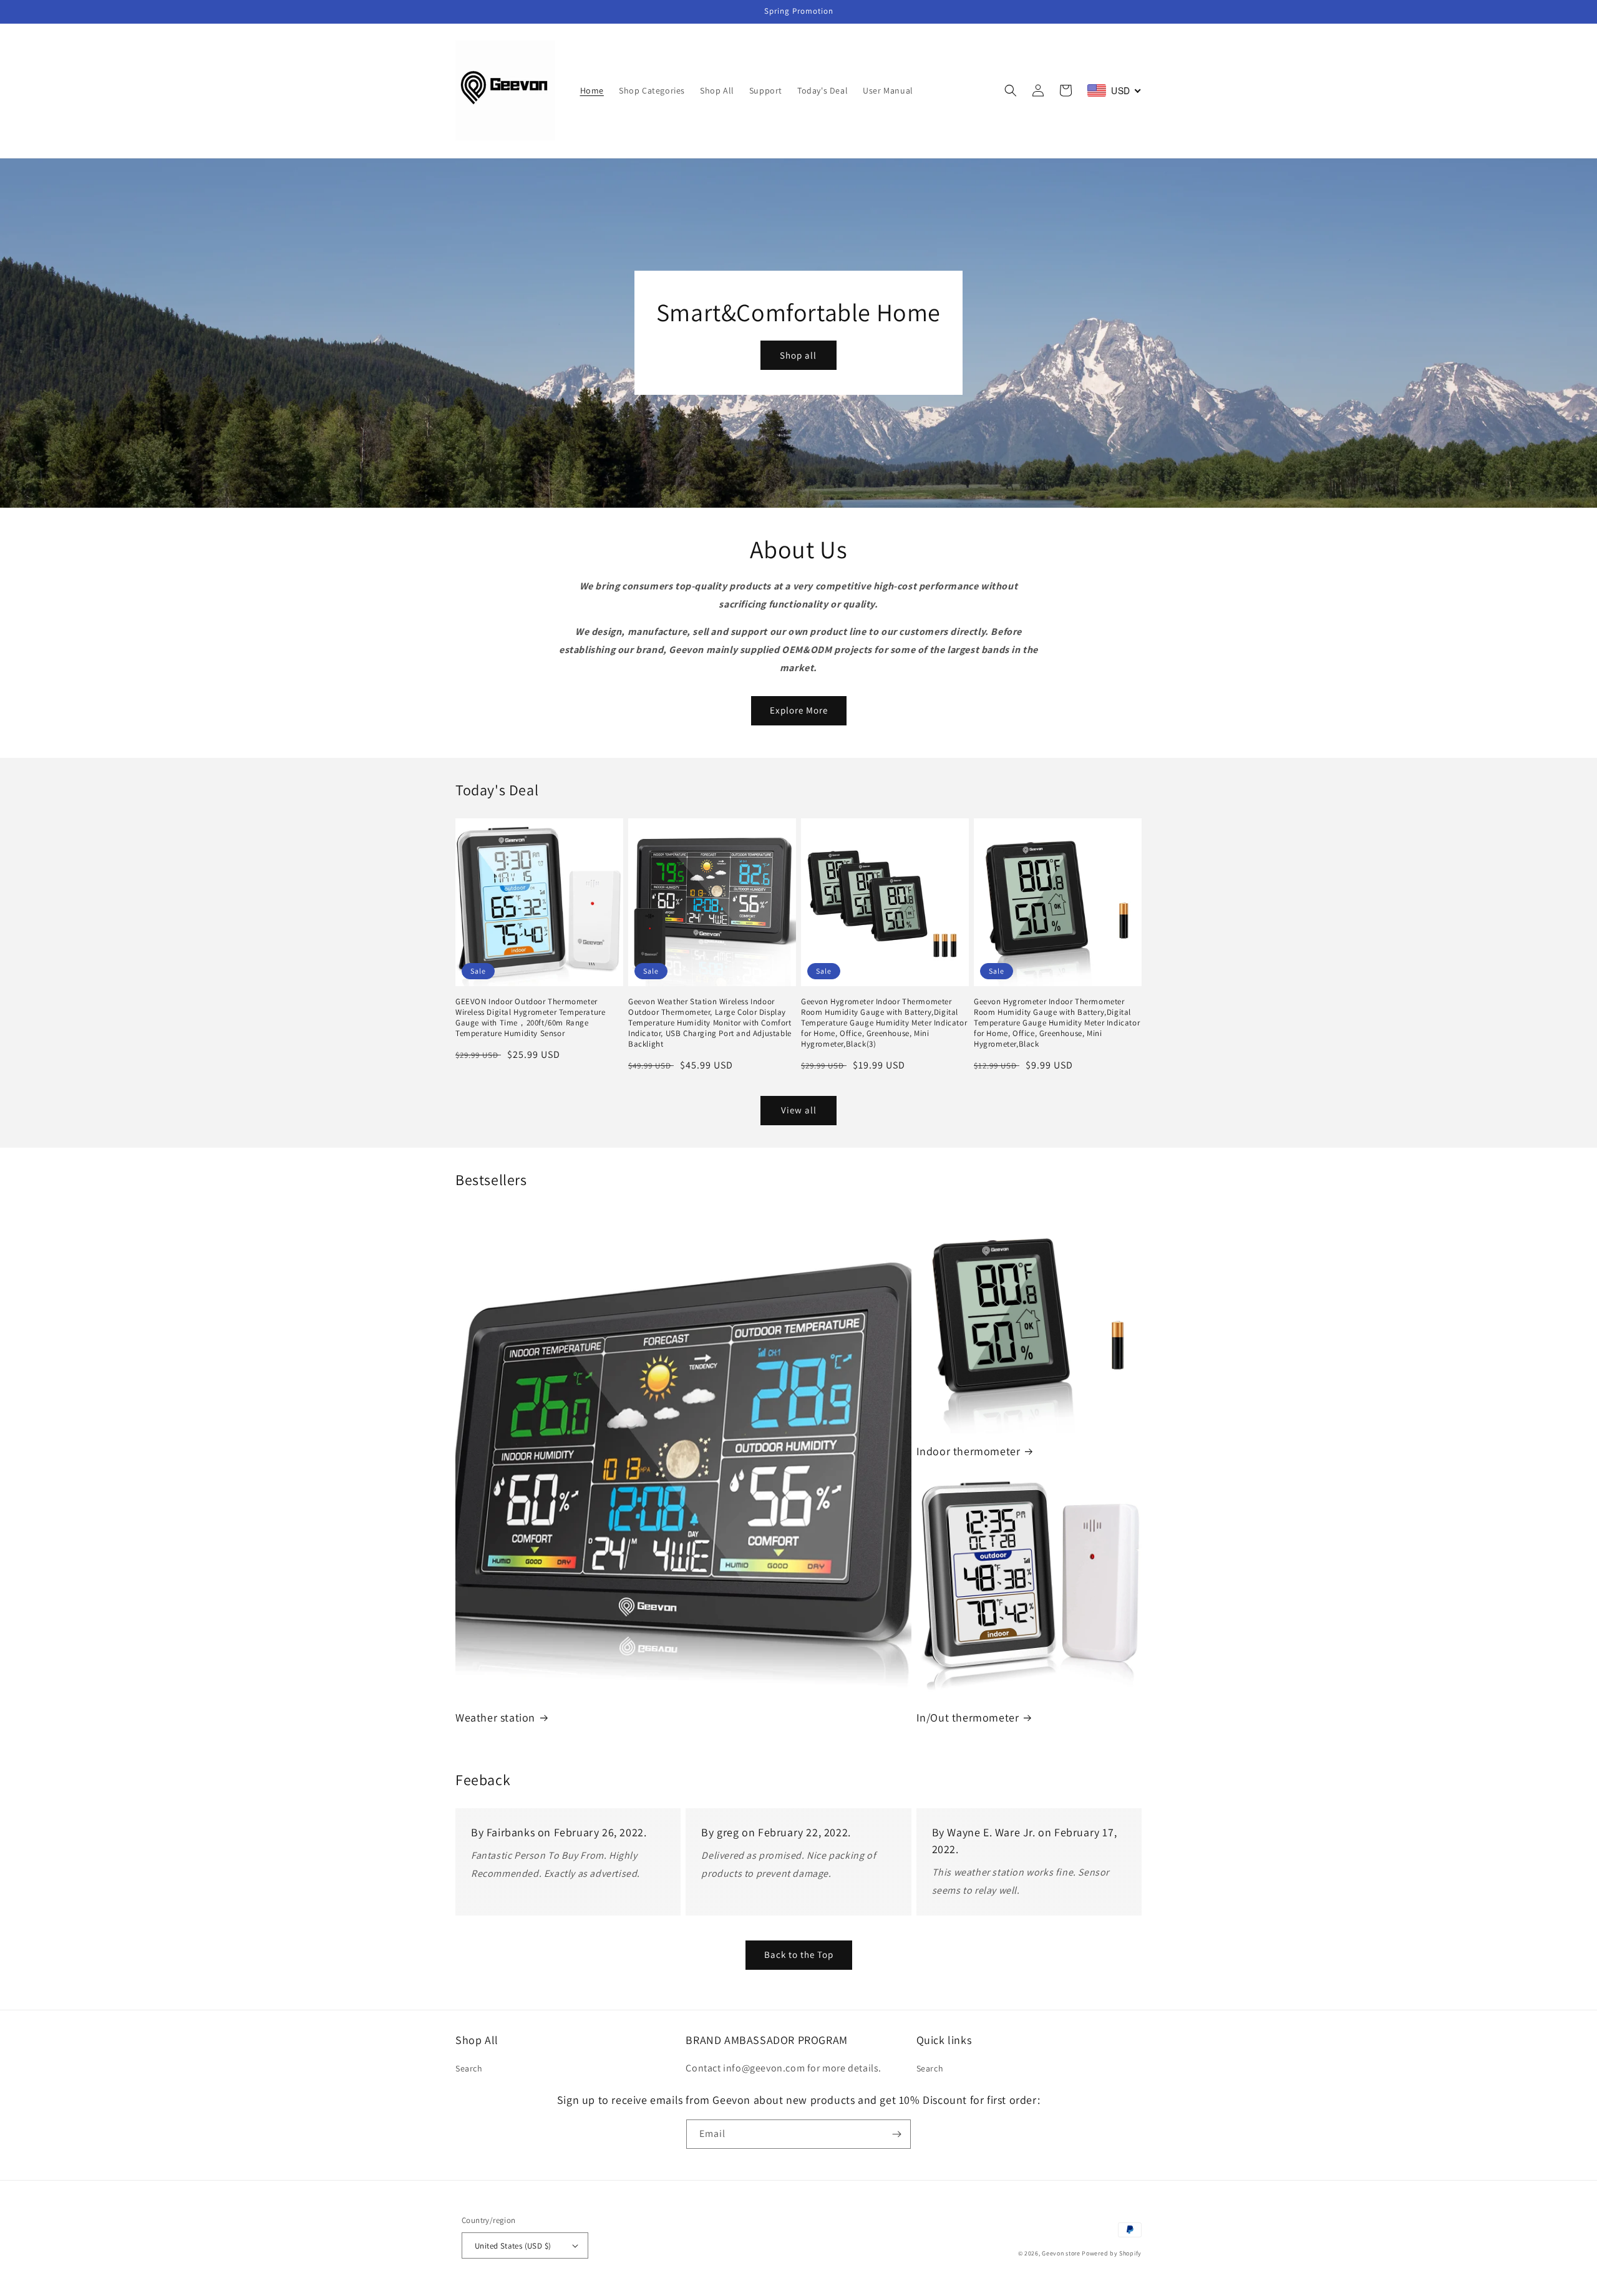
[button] (1011, 90)
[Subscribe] (896, 2134)
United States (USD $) (513, 2246)
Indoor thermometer (968, 1451)
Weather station (495, 1717)
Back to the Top (799, 1955)
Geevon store (1061, 2253)
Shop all (798, 355)
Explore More (799, 710)
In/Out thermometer (968, 1717)
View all (799, 1110)
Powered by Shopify (1112, 2253)
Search (469, 2068)
